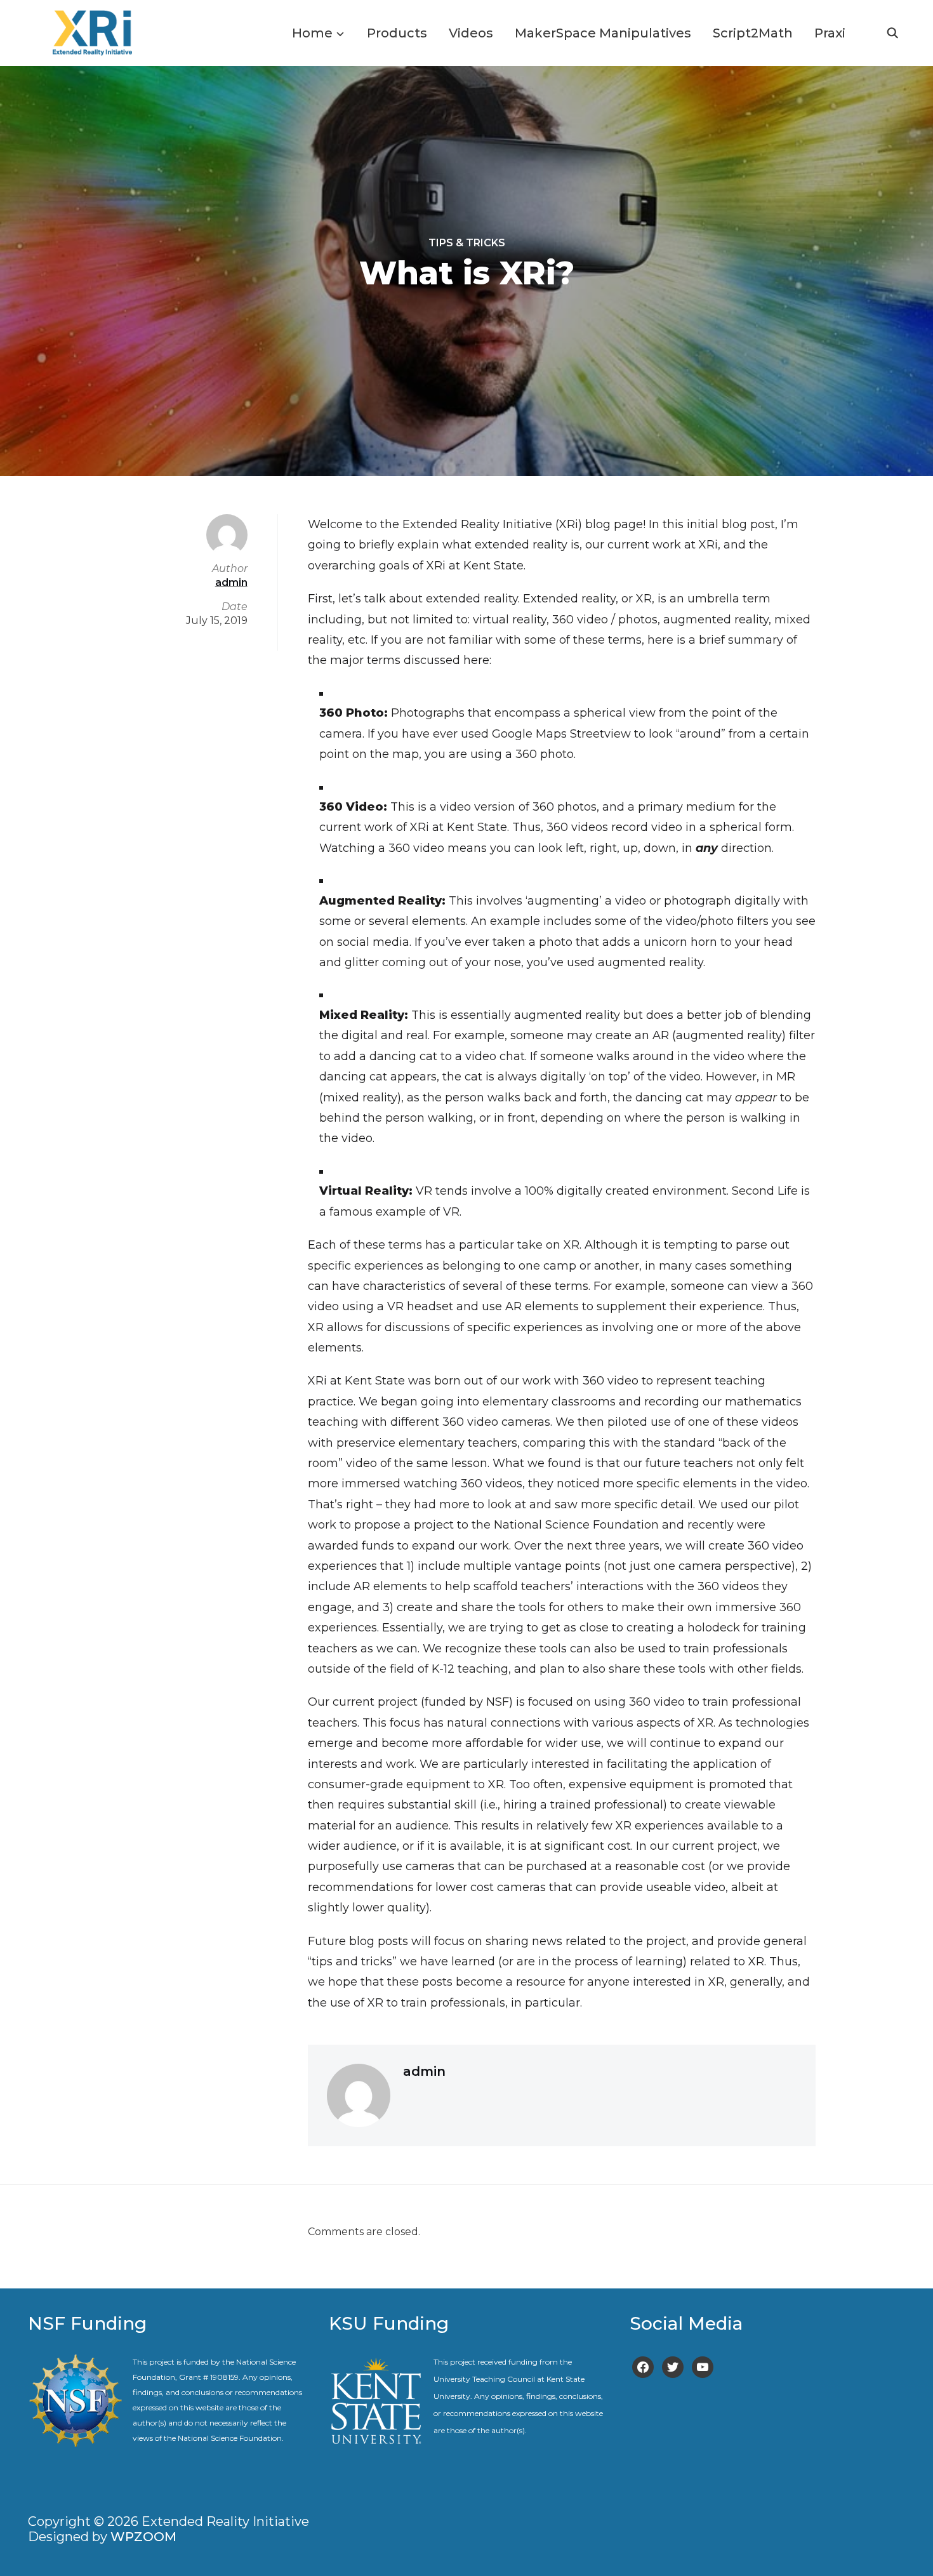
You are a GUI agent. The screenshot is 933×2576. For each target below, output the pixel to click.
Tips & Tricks (467, 243)
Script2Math (753, 33)
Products (397, 33)
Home (312, 33)
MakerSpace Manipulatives (603, 33)
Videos (471, 33)
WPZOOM (143, 2537)
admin (424, 2071)
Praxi (830, 33)
